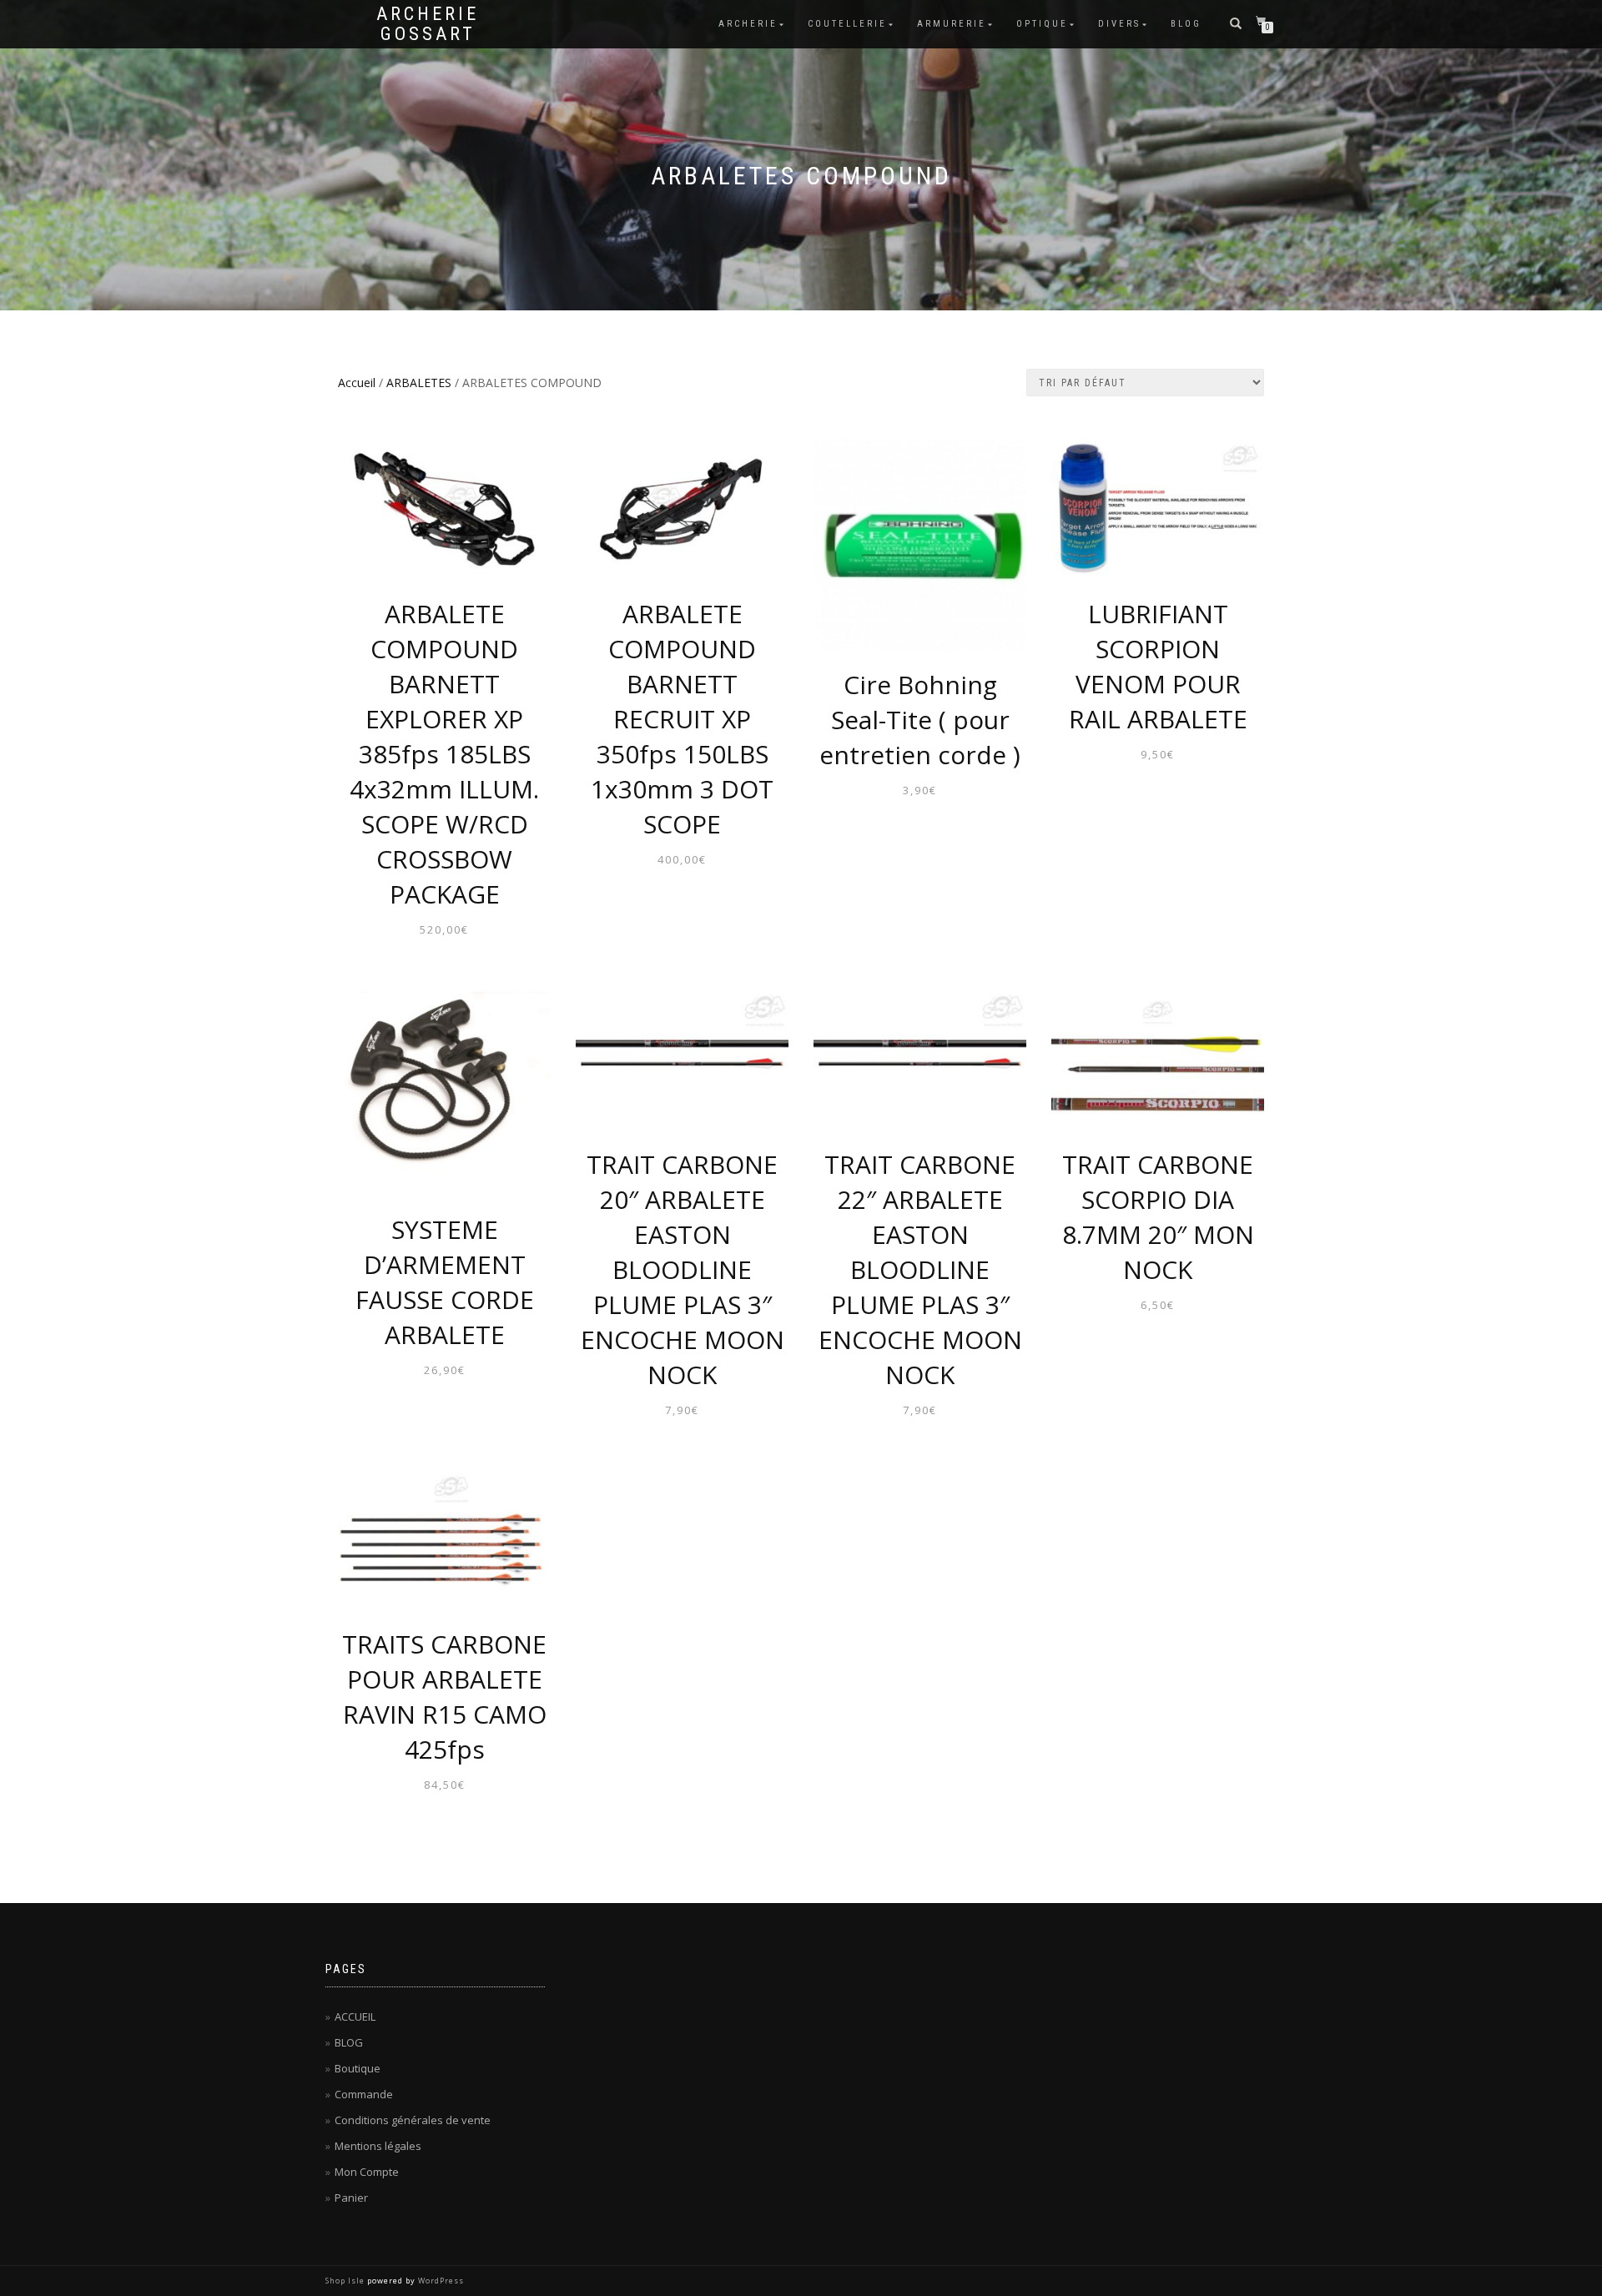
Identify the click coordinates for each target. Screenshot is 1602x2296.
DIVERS (1119, 24)
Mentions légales (378, 2146)
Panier (351, 2198)
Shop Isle (345, 2281)
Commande (364, 2094)
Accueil (357, 383)
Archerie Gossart (428, 24)
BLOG (1186, 24)
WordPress (441, 2281)
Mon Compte (367, 2172)
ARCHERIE (748, 24)
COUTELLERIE (847, 24)
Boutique (358, 2068)
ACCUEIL (355, 2017)
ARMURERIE (952, 24)
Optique (1042, 24)
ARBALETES (419, 383)
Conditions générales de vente (413, 2120)
